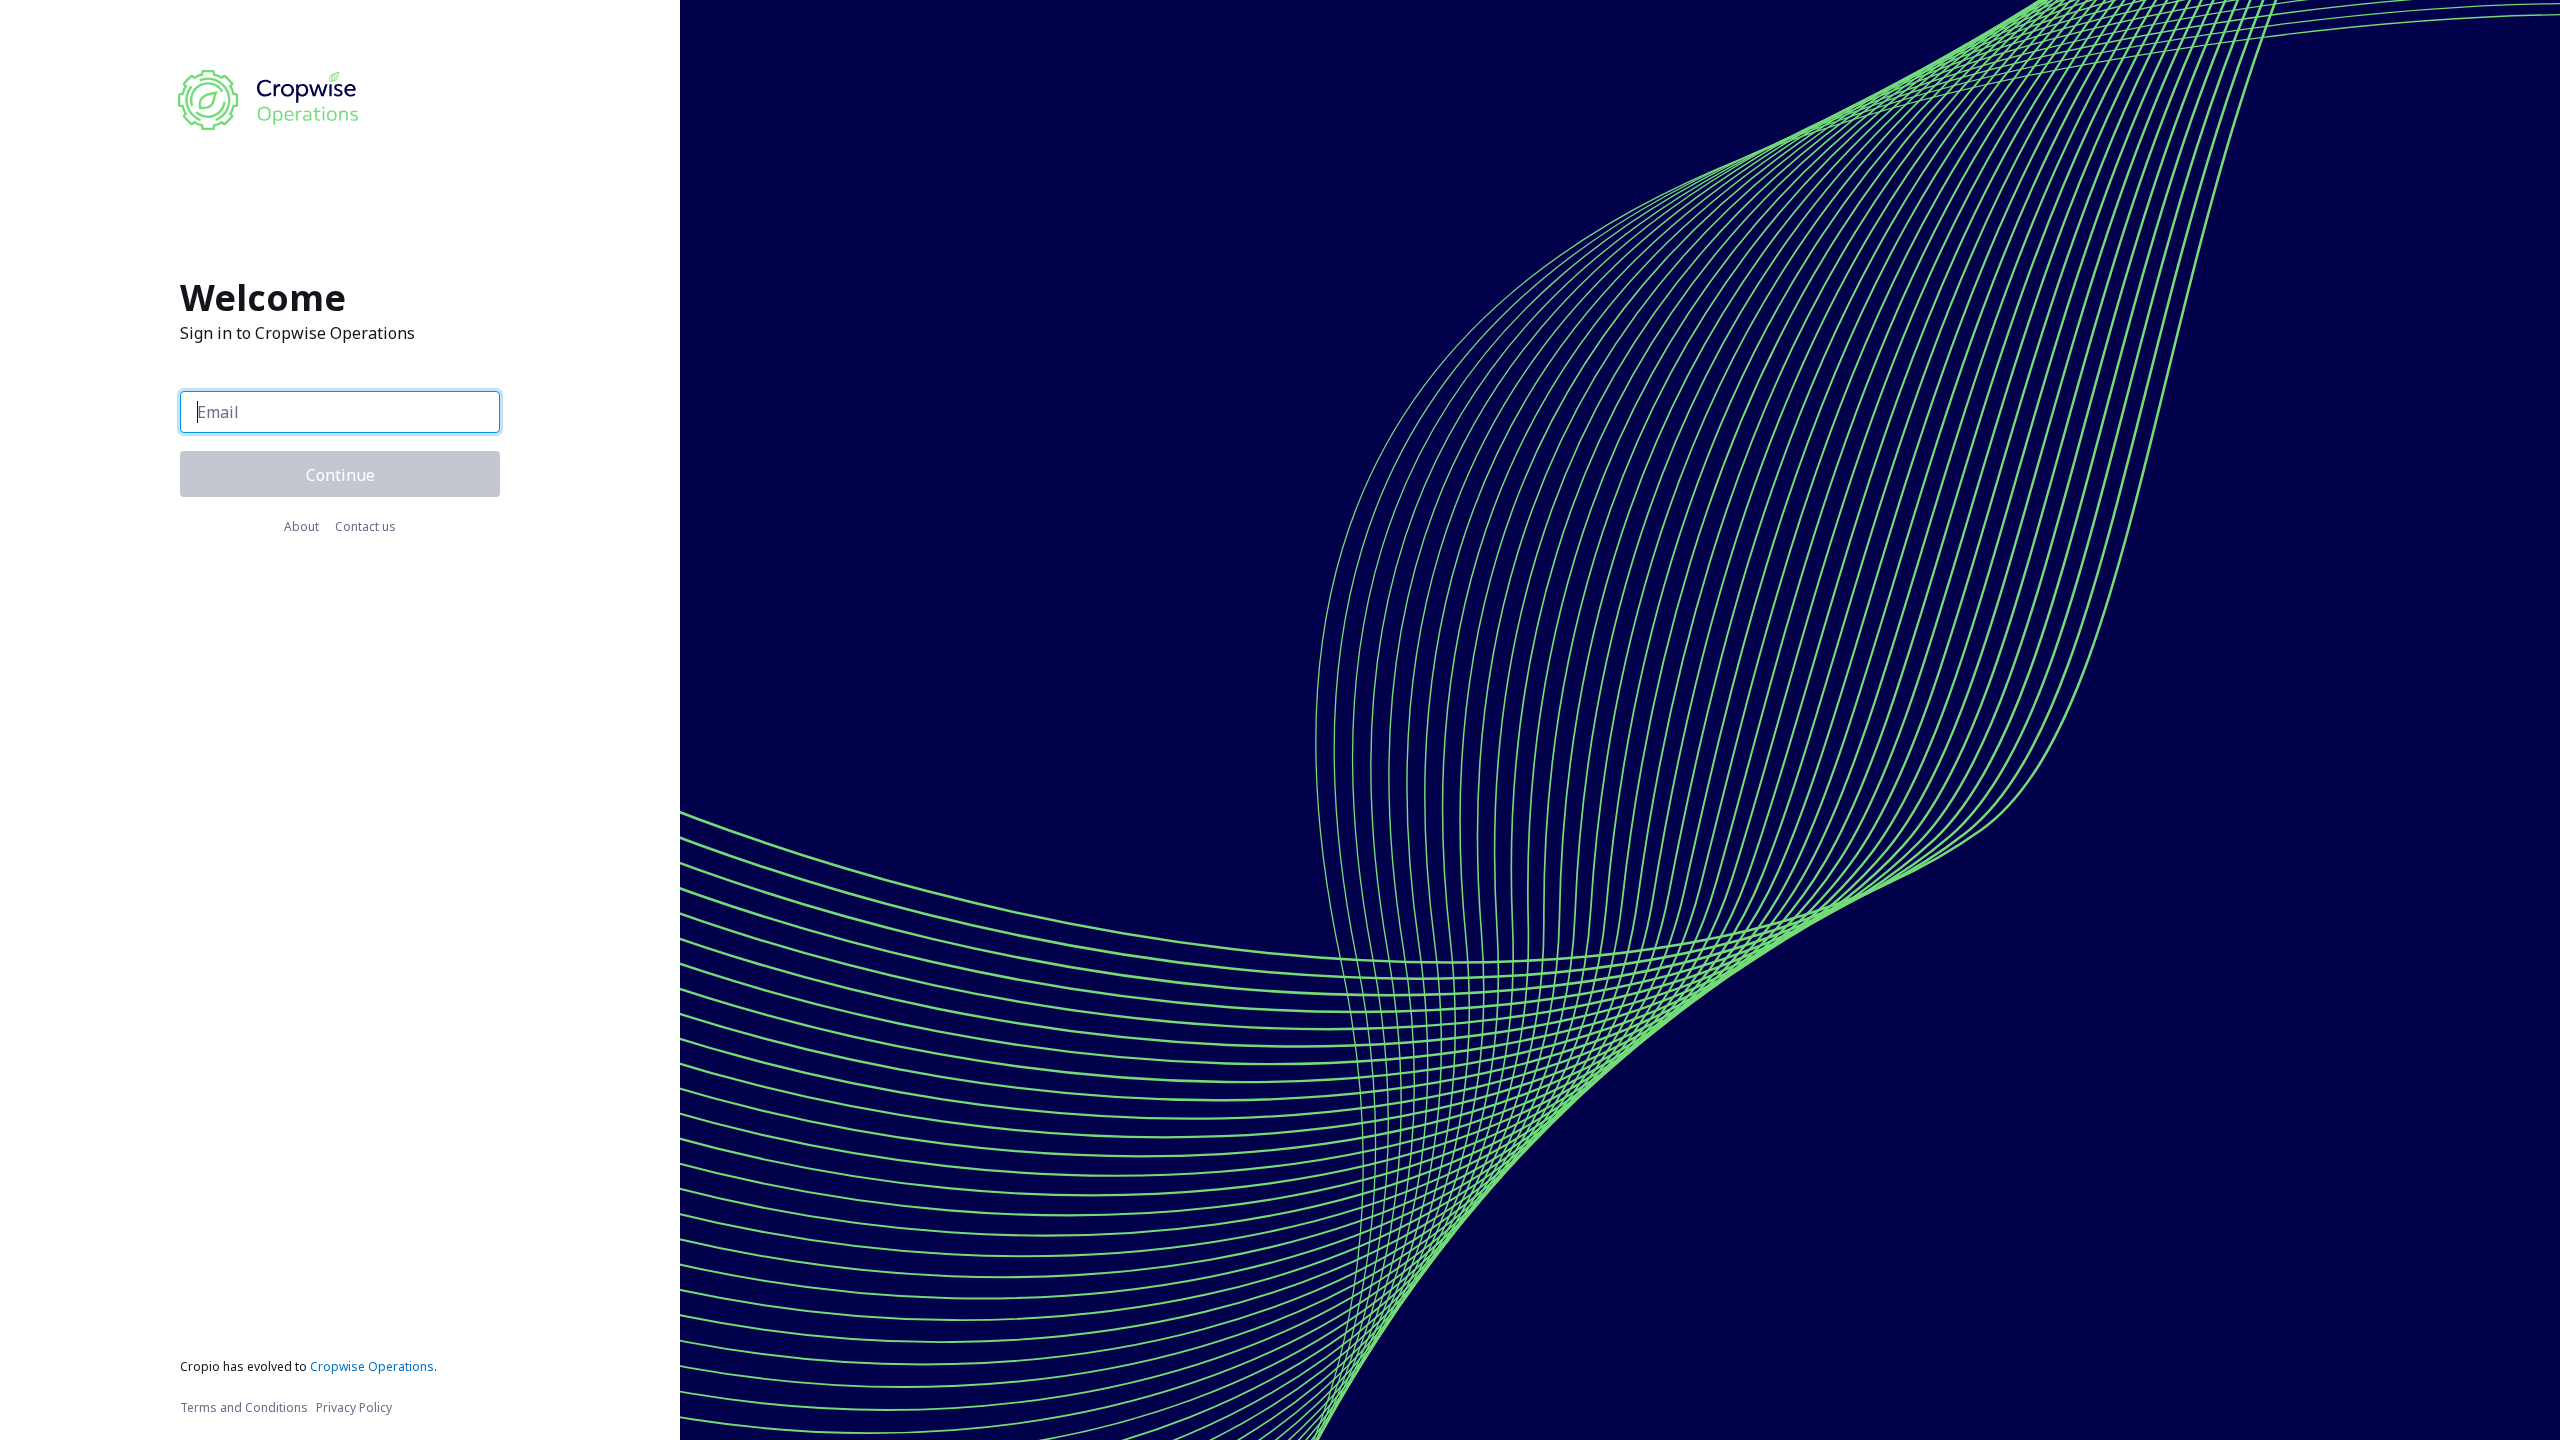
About (301, 526)
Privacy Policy (354, 1407)
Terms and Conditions (244, 1407)
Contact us (365, 526)
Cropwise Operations (372, 1366)
